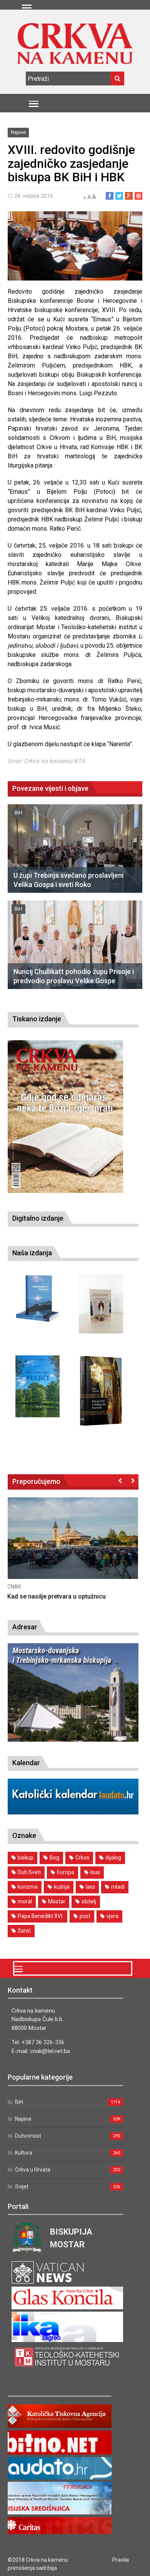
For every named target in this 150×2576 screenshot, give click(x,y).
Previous (120, 1480)
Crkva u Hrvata (33, 2170)
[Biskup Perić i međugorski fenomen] (101, 1391)
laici (90, 1887)
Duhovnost (28, 2136)
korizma (28, 1887)
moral (25, 1901)
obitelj (89, 1901)
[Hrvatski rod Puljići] (37, 1386)
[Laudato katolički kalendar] (73, 1812)
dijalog (113, 1858)
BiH (18, 813)
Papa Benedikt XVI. (41, 1916)
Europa (66, 1872)
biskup (26, 1858)
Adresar (25, 1627)
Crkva (82, 1858)
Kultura (24, 2153)
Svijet (22, 2187)
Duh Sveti (29, 1872)
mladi (118, 1887)
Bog (54, 1858)
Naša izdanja (32, 1253)
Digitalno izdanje (38, 1218)
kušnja (62, 1887)
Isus (95, 1872)
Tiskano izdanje (37, 1019)
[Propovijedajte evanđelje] (37, 1299)
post (85, 1916)
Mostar (57, 1901)
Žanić (24, 1931)
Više (73, 1546)
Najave (18, 132)
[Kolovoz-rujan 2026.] (65, 1117)
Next (132, 1480)
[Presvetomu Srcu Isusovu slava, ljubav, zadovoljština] (101, 1304)
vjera (112, 1916)
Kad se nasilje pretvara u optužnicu (57, 1596)
